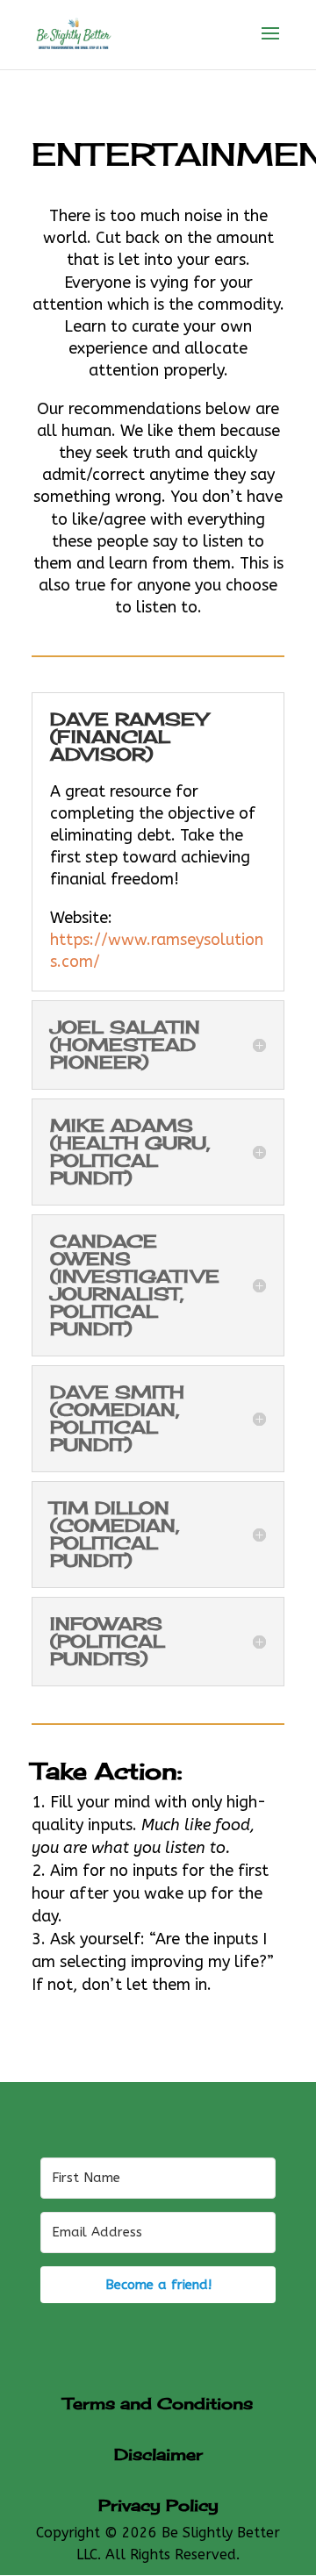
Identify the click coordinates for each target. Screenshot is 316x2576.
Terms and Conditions (158, 2403)
